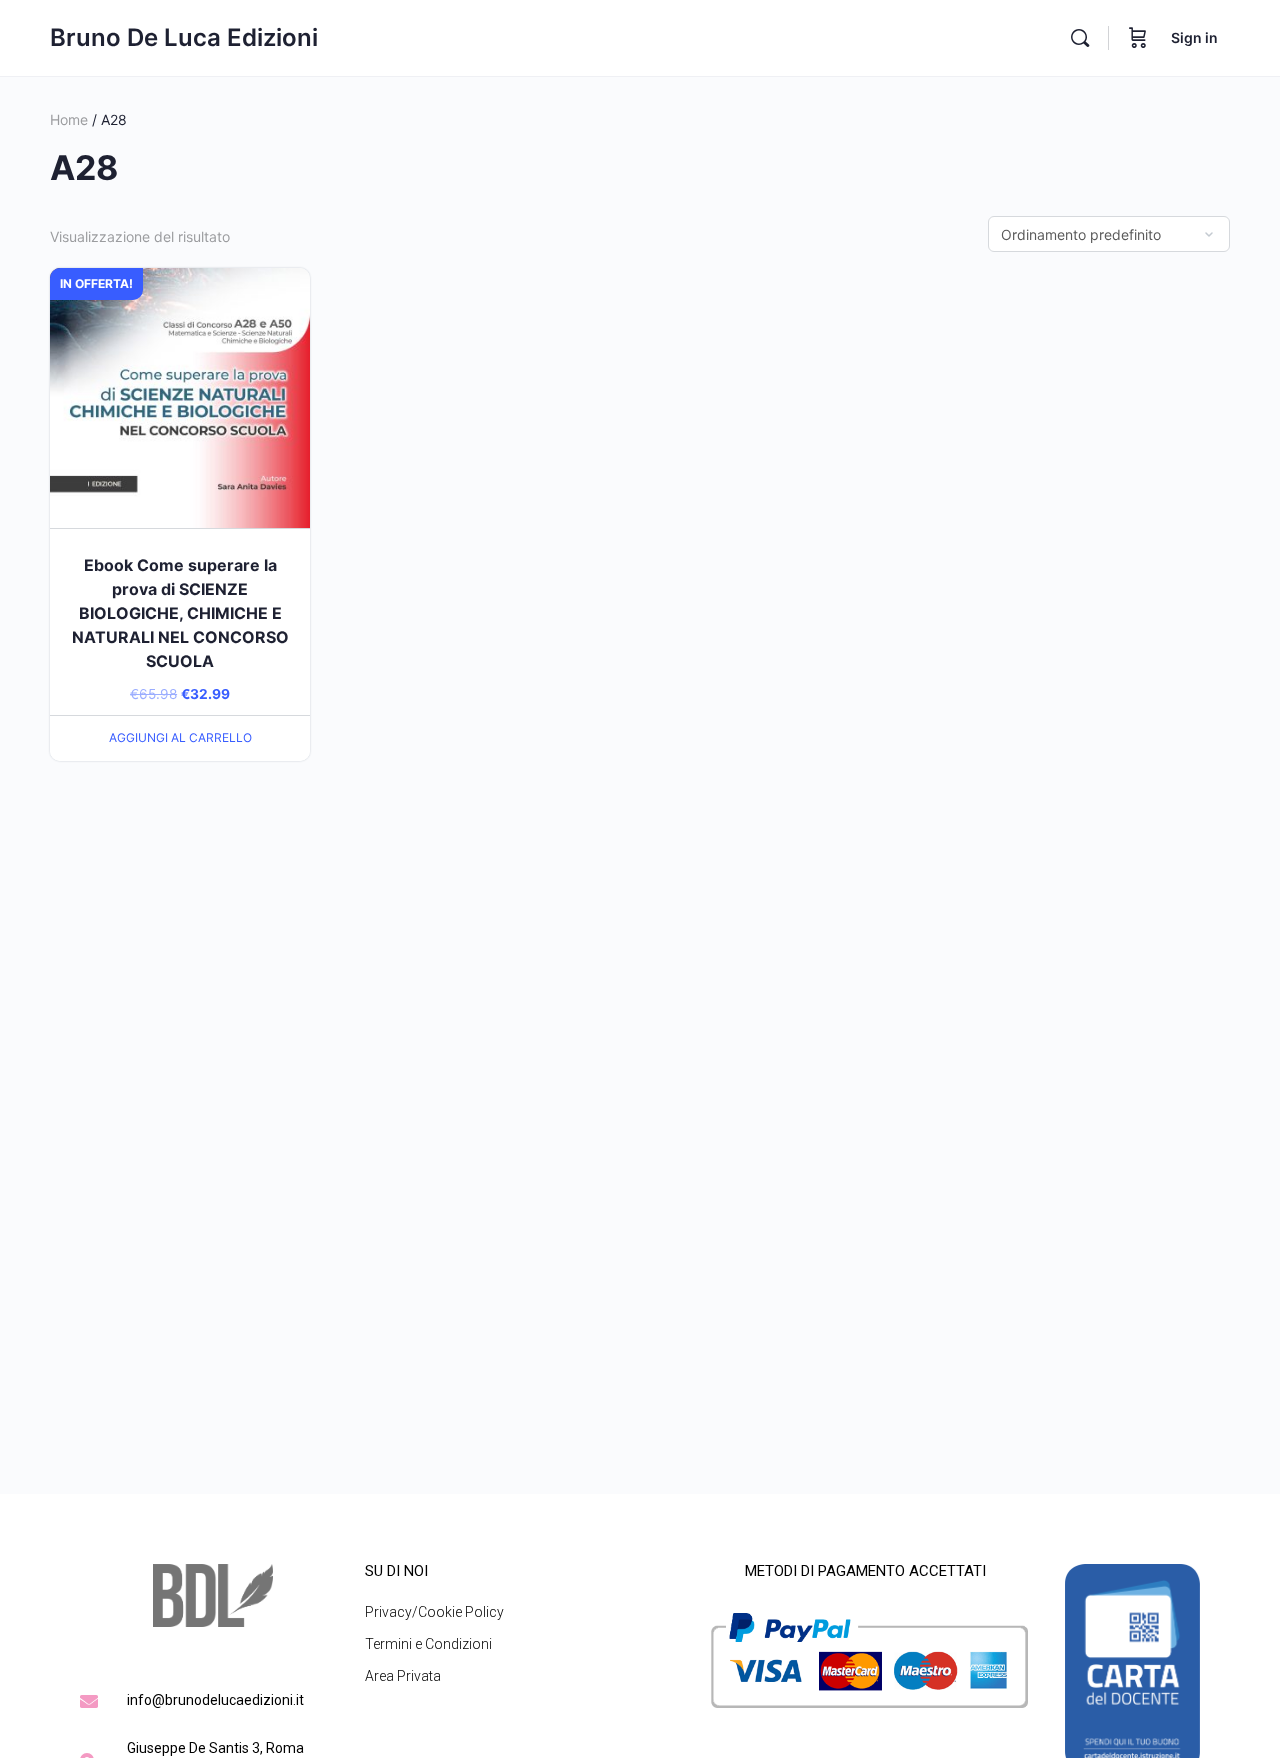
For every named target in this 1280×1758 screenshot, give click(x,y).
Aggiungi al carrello (180, 737)
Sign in (1194, 37)
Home (69, 119)
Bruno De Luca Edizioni (184, 37)
